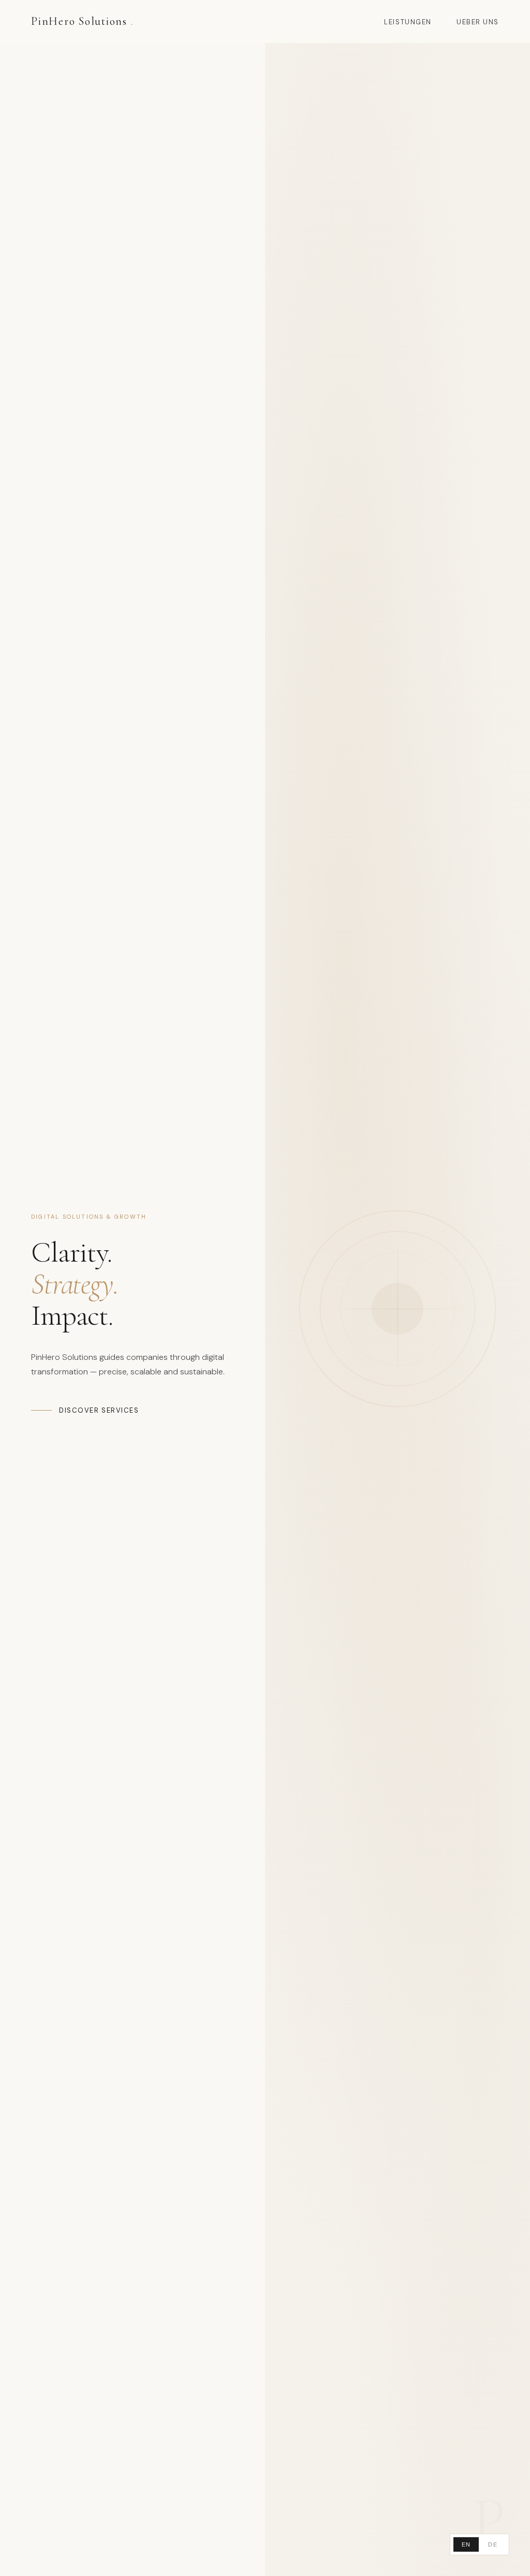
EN (466, 2544)
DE (493, 2544)
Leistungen (408, 22)
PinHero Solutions (82, 21)
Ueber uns (478, 22)
